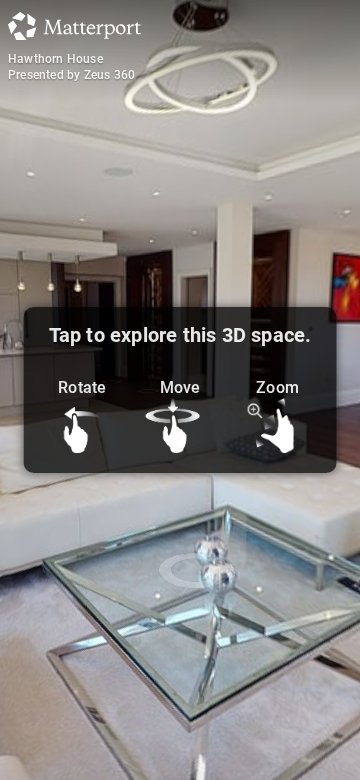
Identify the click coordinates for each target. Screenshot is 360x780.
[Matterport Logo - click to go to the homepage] (74, 26)
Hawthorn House (55, 59)
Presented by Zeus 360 (71, 75)
